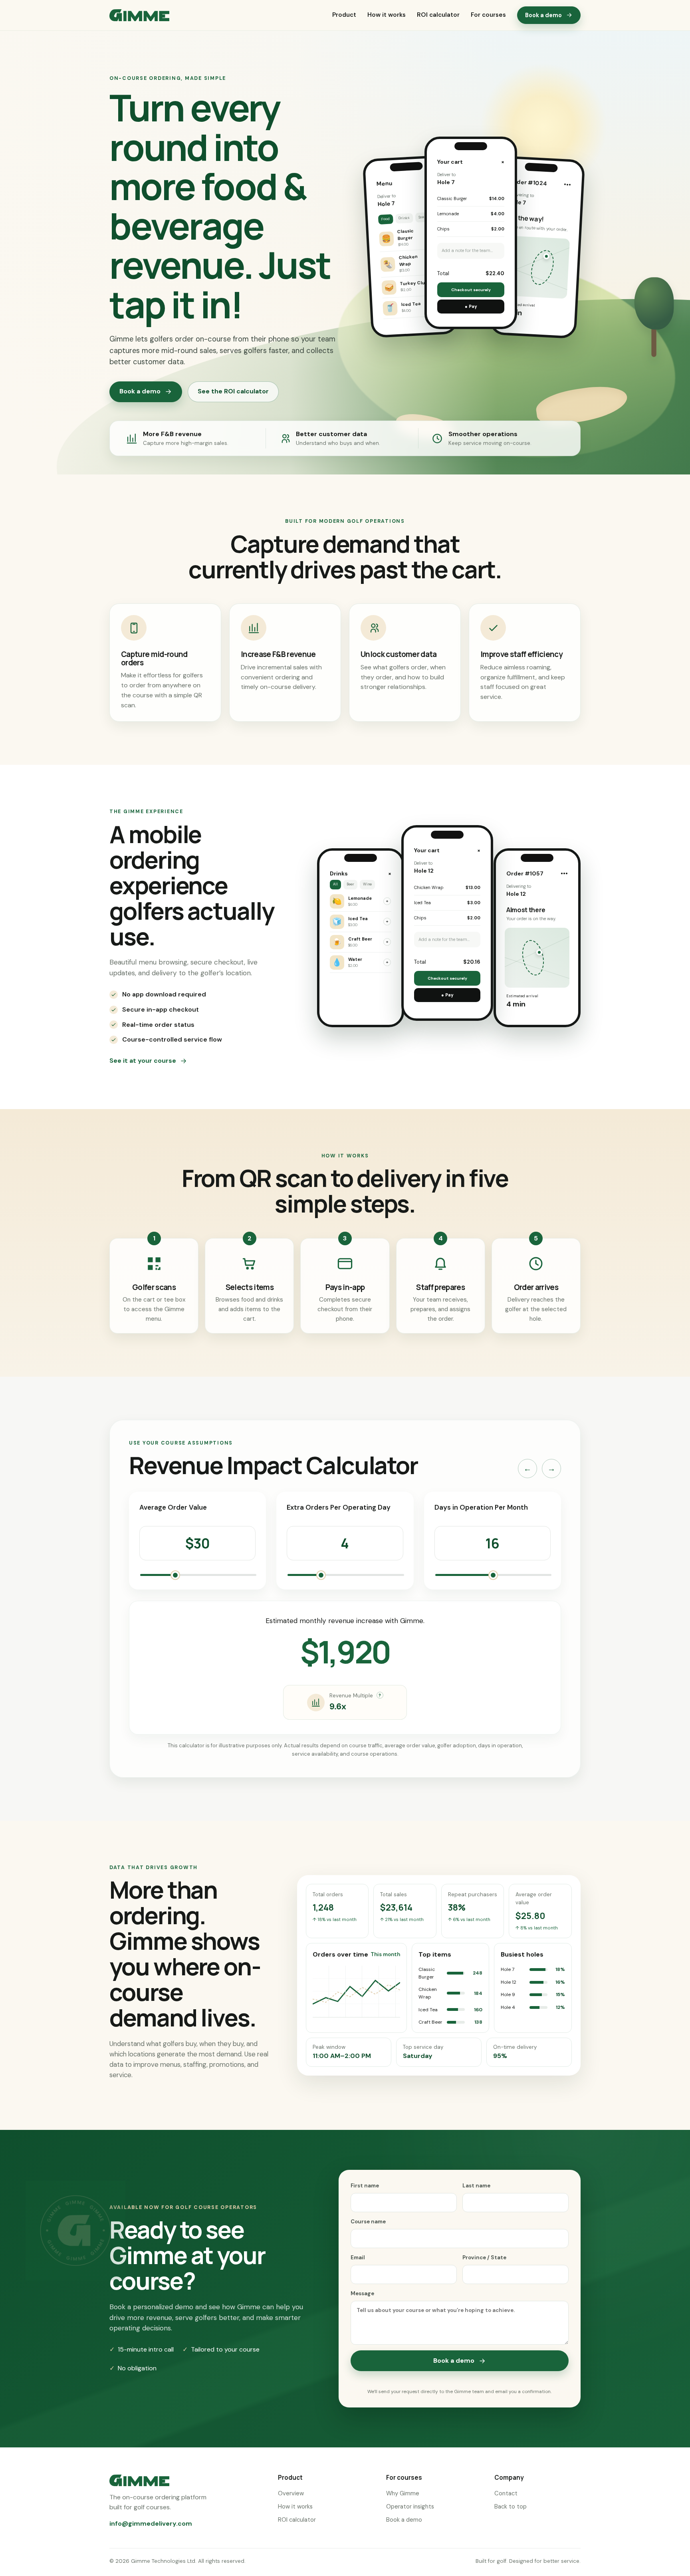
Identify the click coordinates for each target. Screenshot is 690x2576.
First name (365, 2186)
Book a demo (543, 15)
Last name (476, 2186)
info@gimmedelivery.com (151, 2523)
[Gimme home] (139, 15)
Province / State (484, 2257)
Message (362, 2293)
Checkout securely (471, 290)
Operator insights (410, 2507)
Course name (368, 2222)
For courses (488, 15)
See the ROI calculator (233, 391)
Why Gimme (403, 2493)
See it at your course (143, 1061)
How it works (387, 15)
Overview (291, 2493)
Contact (506, 2493)
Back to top (511, 2507)
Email (358, 2257)
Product (344, 15)
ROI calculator (438, 15)
